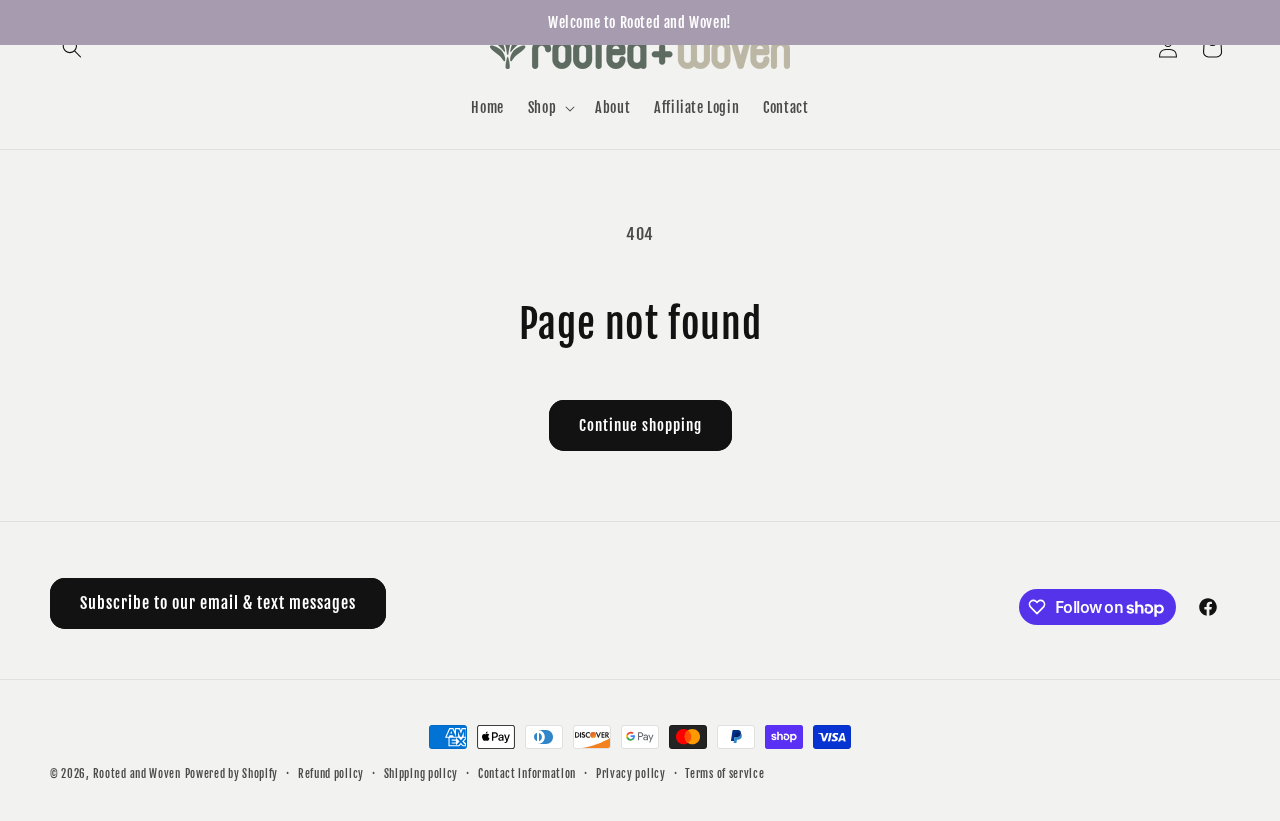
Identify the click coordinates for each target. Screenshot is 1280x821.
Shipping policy (421, 774)
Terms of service (724, 774)
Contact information (527, 774)
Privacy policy (631, 774)
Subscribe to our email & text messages (218, 603)
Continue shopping (640, 425)
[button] (72, 48)
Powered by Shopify (232, 774)
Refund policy (331, 774)
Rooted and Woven (137, 774)
